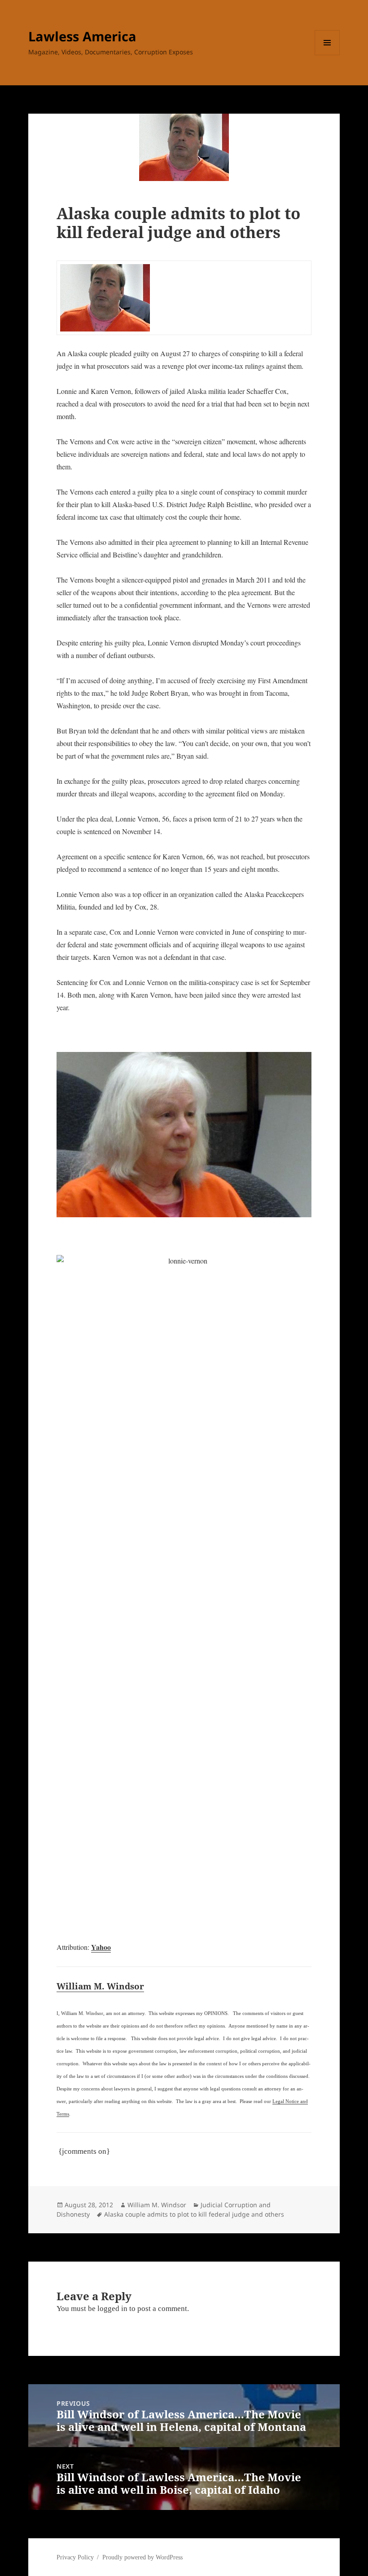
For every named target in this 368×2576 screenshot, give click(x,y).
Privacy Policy (75, 2557)
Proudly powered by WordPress (142, 2557)
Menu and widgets (327, 55)
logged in (112, 2309)
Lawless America (82, 36)
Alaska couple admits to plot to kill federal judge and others (194, 2214)
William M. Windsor (100, 1986)
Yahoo (101, 1947)
